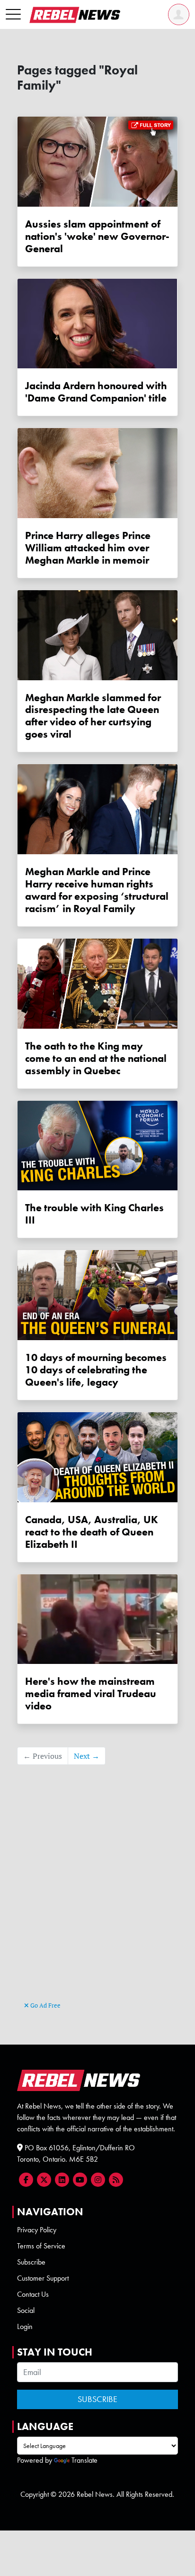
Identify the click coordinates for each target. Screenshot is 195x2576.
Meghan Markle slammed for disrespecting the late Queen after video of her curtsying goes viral (93, 716)
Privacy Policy (37, 2230)
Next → (87, 1756)
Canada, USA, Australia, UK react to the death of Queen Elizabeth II (92, 1532)
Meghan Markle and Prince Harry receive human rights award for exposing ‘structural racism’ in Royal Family (97, 890)
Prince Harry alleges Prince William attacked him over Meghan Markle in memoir (88, 548)
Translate (84, 2460)
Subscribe (31, 2262)
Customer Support (43, 2278)
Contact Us (33, 2294)
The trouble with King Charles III (94, 1214)
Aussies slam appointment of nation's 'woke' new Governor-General (97, 236)
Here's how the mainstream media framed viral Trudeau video (91, 1694)
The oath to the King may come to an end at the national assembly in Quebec (96, 1058)
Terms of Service (41, 2246)
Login (25, 2326)
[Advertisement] (97, 1897)
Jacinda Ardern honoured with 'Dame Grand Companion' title (96, 392)
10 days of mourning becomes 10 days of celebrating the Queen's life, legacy (96, 1370)
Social (26, 2310)
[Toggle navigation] (13, 15)
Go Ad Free (45, 2005)
